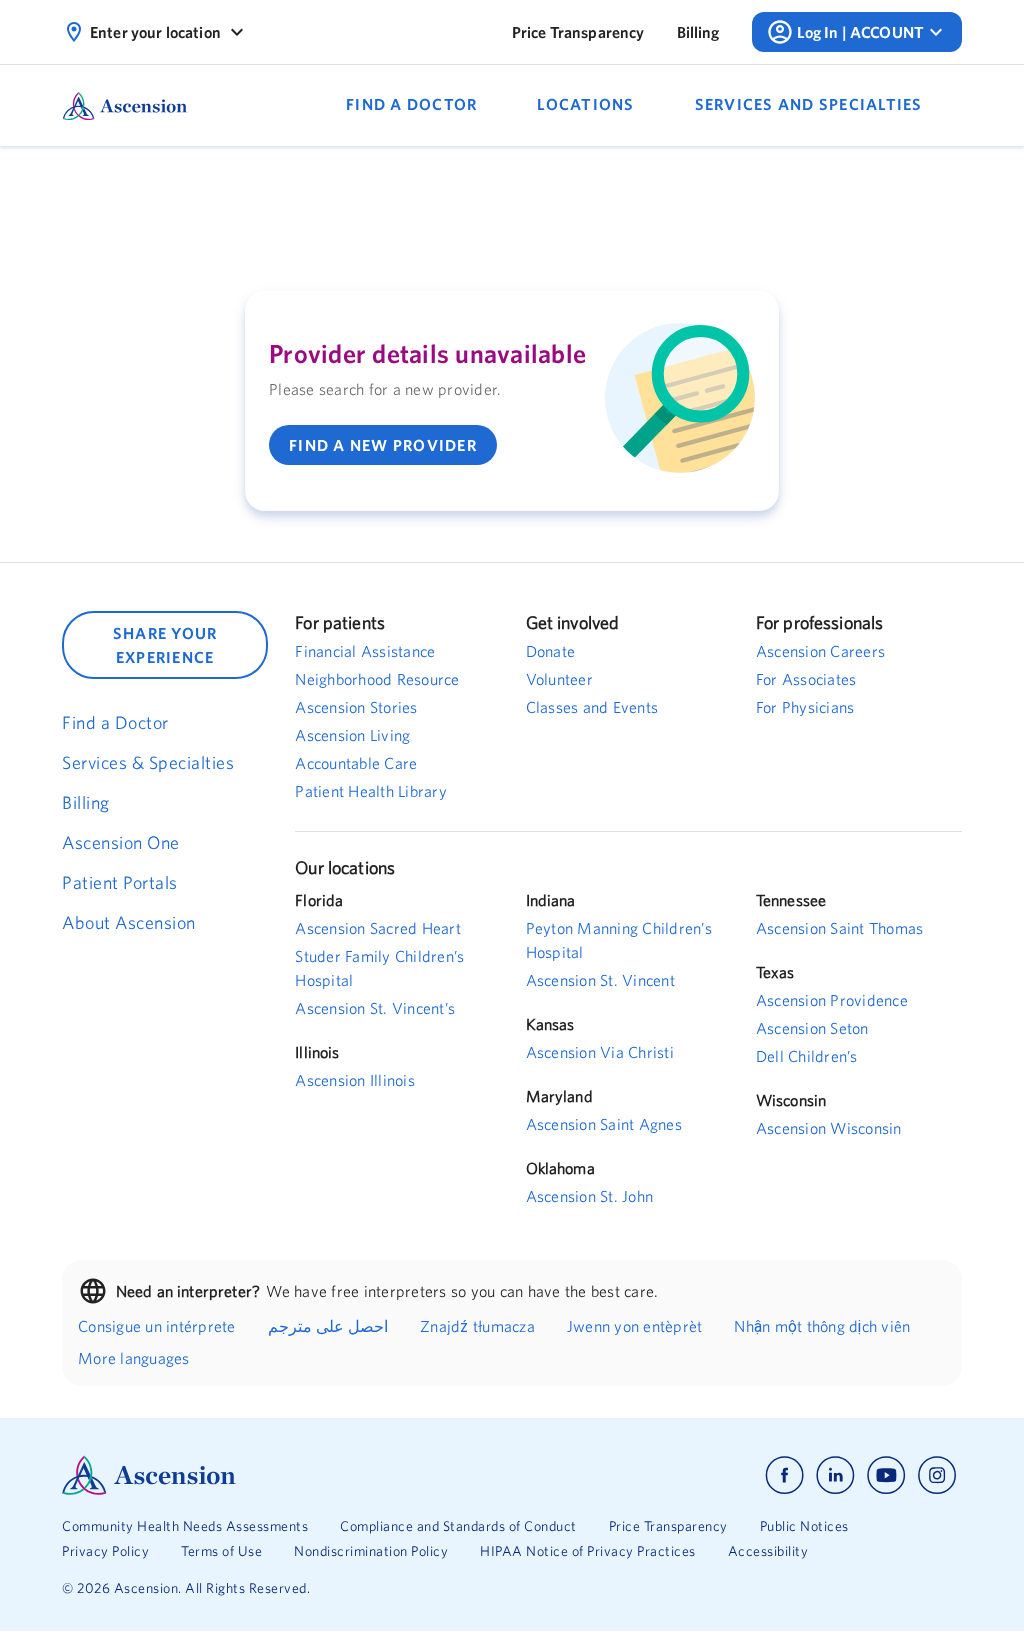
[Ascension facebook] (784, 1475)
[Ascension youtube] (886, 1475)
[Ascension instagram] (937, 1475)
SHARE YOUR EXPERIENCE (165, 645)
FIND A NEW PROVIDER (383, 445)
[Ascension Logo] (287, 1475)
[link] (578, 32)
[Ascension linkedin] (835, 1475)
